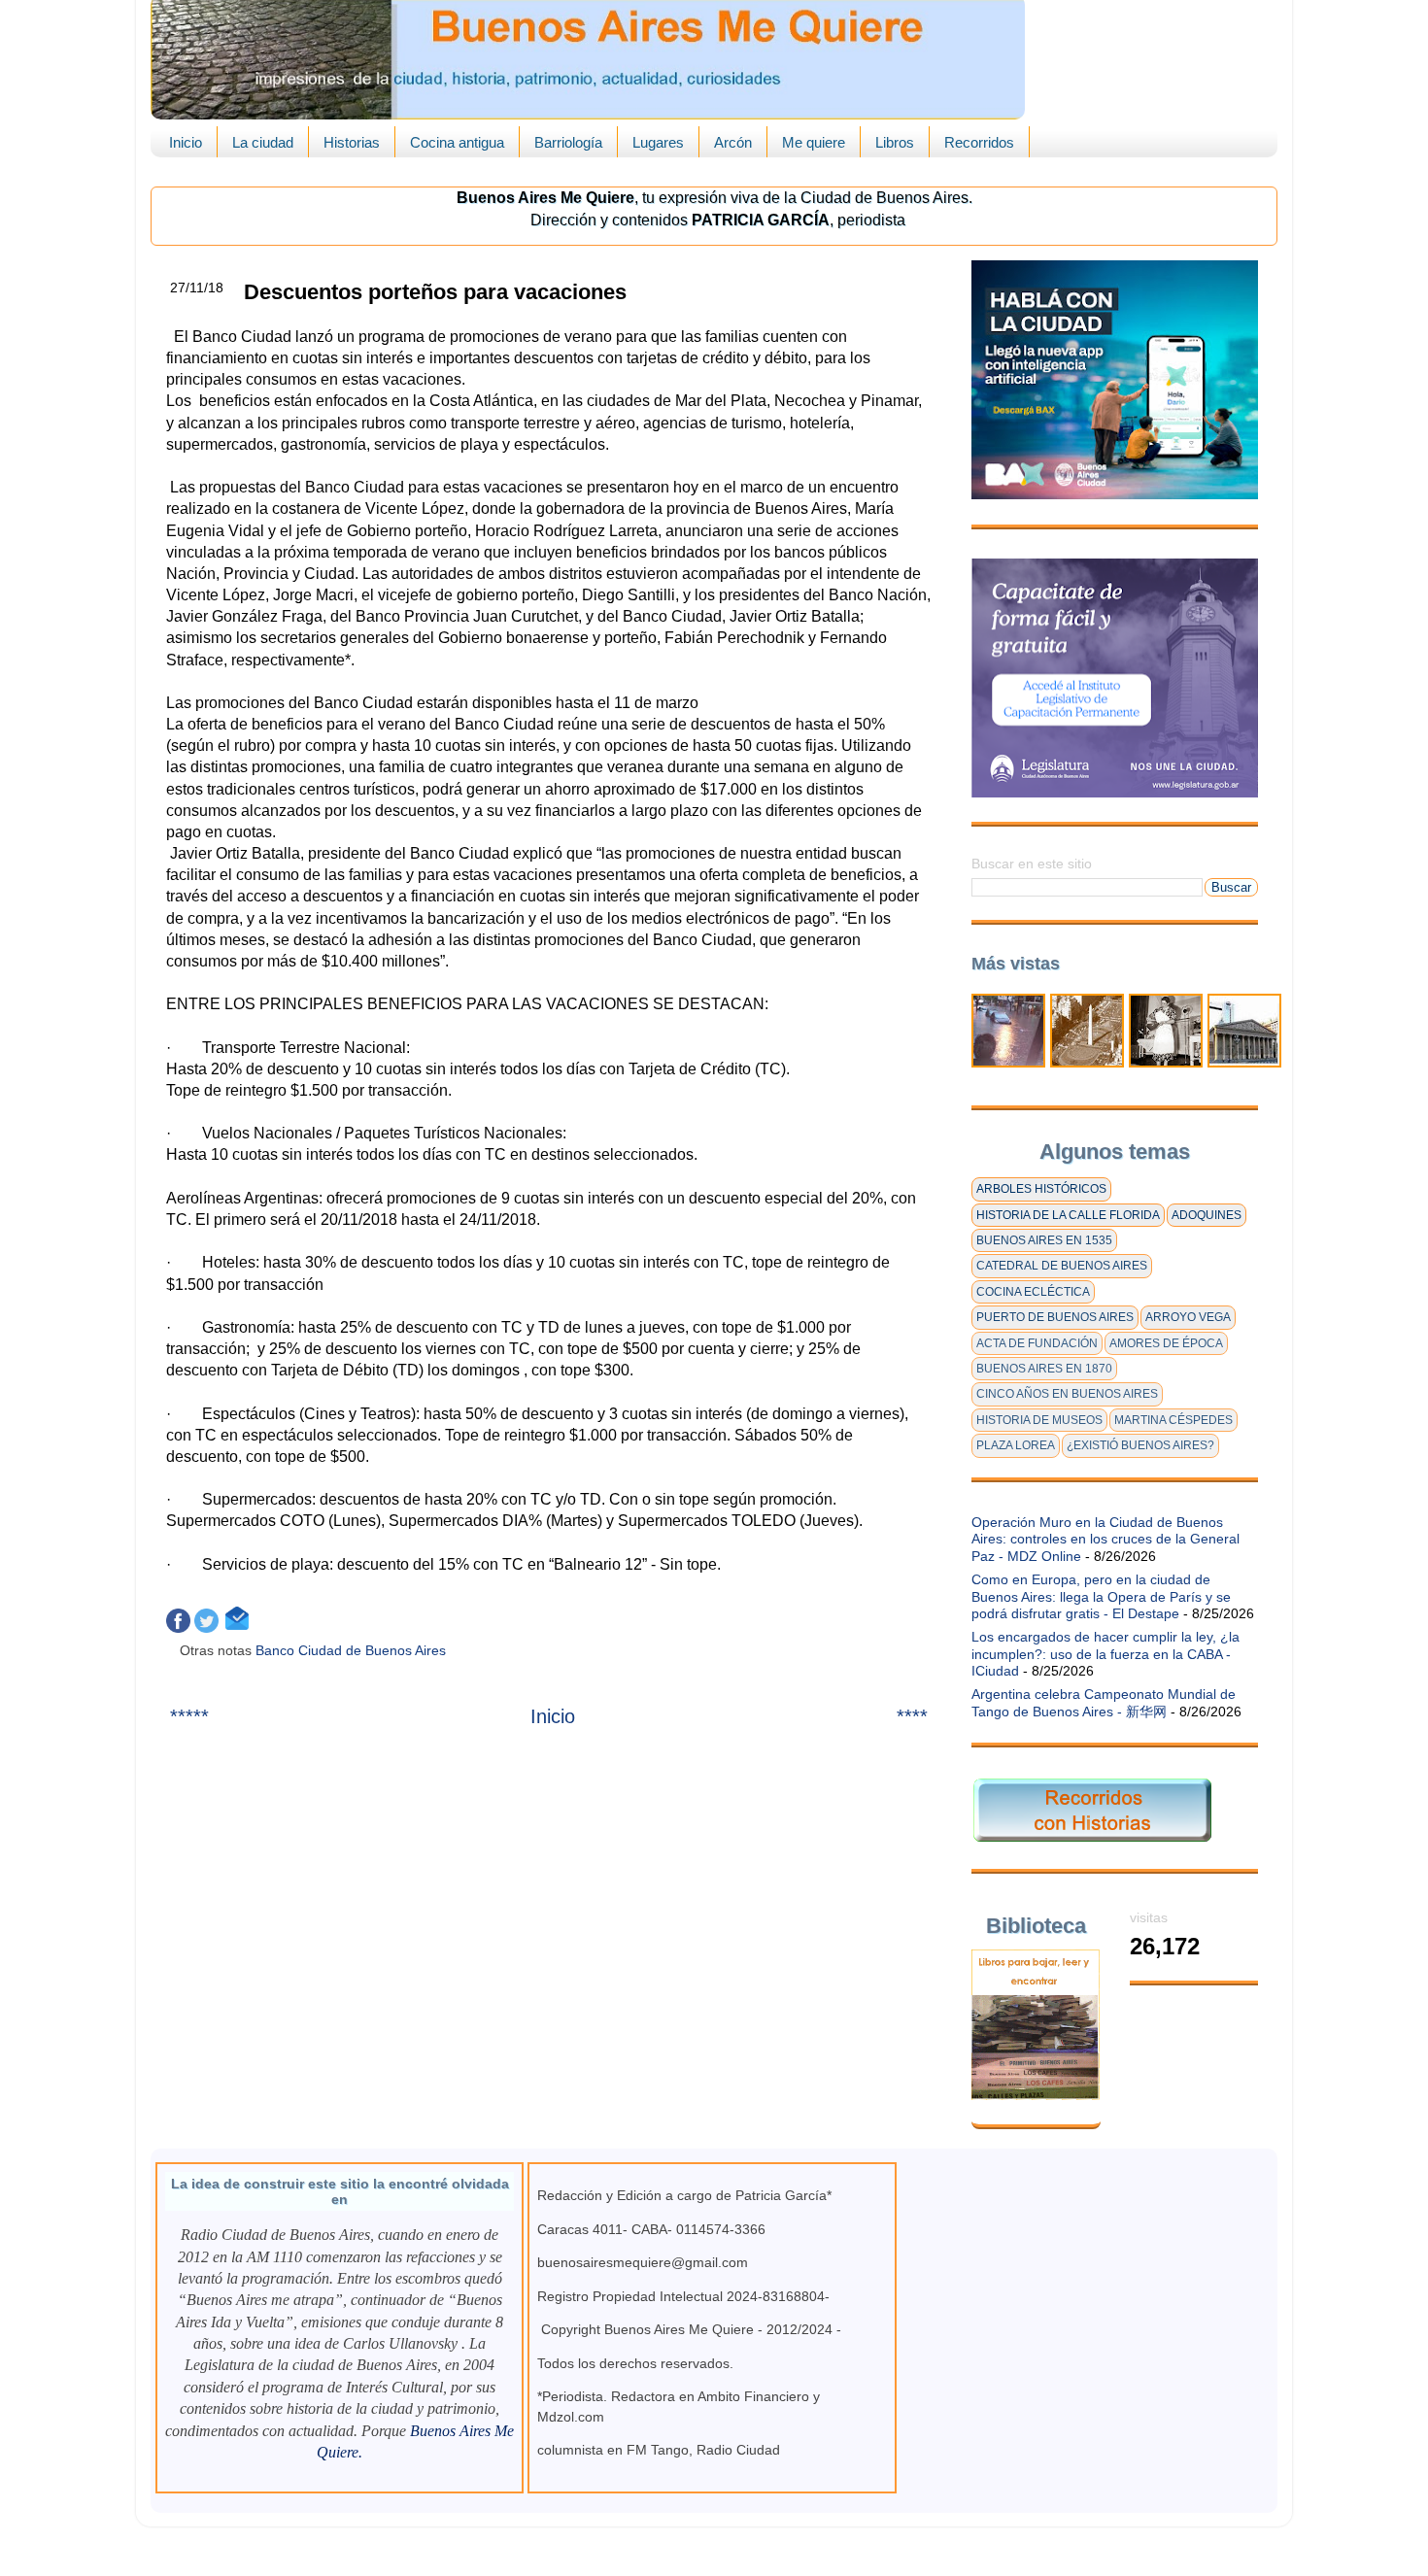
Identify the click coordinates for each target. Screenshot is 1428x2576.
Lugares (658, 142)
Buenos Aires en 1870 (1044, 1369)
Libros (895, 142)
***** (189, 1716)
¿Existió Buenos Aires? (1140, 1445)
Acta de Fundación (1037, 1343)
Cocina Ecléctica (1033, 1292)
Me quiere (814, 142)
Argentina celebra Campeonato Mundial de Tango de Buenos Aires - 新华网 (1104, 1702)
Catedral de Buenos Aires (1062, 1266)
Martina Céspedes (1173, 1420)
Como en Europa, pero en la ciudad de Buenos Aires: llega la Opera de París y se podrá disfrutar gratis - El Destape (1101, 1596)
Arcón (733, 142)
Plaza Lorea (1016, 1445)
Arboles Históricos (1041, 1189)
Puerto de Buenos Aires (1055, 1317)
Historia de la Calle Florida (1068, 1215)
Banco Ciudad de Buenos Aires (353, 1650)
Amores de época (1166, 1343)
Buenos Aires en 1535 (1044, 1240)
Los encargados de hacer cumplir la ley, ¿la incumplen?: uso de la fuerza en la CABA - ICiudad (1105, 1654)
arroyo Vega (1188, 1317)
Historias (352, 142)
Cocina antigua (457, 142)
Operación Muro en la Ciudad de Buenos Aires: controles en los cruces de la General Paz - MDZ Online (1105, 1539)
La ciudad (263, 142)
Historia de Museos (1039, 1420)
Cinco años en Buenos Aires (1067, 1394)
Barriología (568, 142)
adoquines (1207, 1215)
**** (912, 1716)
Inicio (186, 142)
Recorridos (979, 142)
